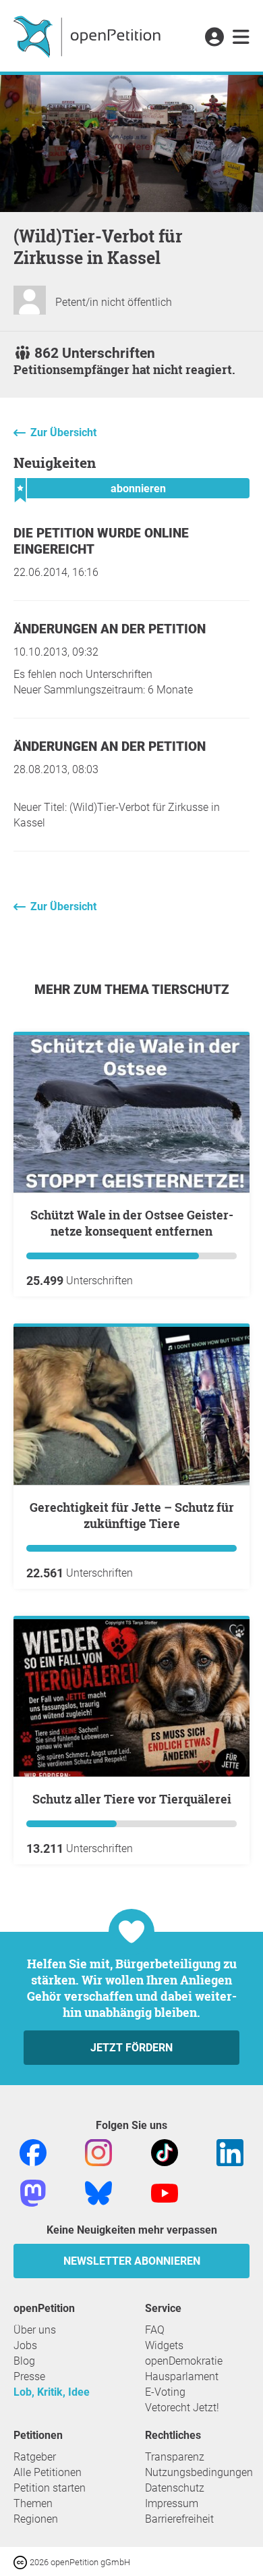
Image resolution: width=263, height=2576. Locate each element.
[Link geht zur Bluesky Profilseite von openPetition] (98, 2192)
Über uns (35, 2330)
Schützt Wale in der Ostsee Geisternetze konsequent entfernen (132, 1223)
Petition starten (50, 2488)
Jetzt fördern (131, 2048)
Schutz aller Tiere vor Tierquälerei (132, 1799)
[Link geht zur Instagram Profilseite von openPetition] (98, 2152)
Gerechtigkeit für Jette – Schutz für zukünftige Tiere (132, 1515)
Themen (33, 2503)
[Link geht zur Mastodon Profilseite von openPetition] (33, 2192)
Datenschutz (175, 2488)
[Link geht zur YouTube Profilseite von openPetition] (165, 2192)
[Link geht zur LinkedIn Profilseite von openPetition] (230, 2152)
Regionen (36, 2519)
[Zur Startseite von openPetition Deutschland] (89, 36)
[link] (241, 38)
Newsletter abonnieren (132, 2261)
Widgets (164, 2345)
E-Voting (165, 2392)
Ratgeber (35, 2457)
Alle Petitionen (48, 2472)
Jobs (25, 2345)
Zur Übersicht (63, 432)
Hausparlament (182, 2376)
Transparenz (175, 2457)
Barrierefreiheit (179, 2519)
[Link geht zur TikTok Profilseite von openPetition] (165, 2152)
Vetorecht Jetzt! (182, 2408)
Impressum (172, 2503)
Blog (24, 2361)
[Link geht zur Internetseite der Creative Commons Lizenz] (22, 2561)
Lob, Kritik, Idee (52, 2392)
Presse (29, 2376)
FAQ (155, 2330)
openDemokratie (184, 2361)
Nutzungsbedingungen (199, 2472)
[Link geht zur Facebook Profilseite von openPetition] (33, 2152)
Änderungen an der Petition (110, 629)
